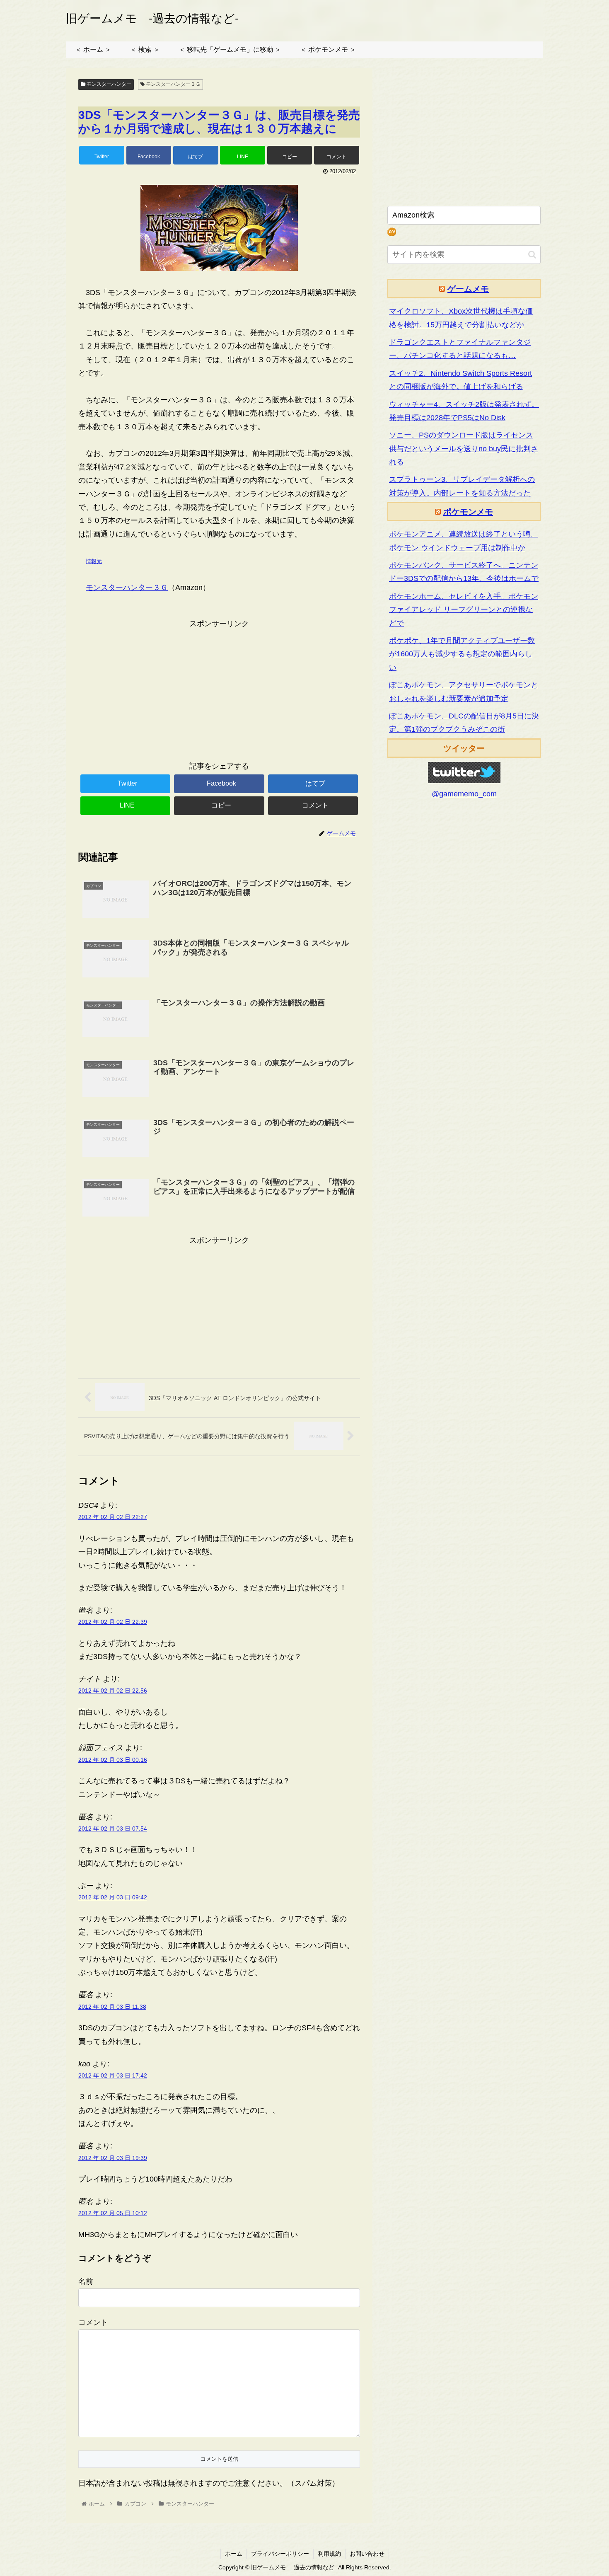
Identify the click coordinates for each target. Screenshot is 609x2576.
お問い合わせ (367, 2554)
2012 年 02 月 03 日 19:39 (113, 2158)
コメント (93, 2322)
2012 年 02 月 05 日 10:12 (113, 2213)
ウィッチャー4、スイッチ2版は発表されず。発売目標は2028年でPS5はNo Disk (464, 411)
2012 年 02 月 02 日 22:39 (113, 1622)
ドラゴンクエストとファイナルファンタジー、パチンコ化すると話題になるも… (460, 349)
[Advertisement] (219, 688)
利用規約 (329, 2554)
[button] (532, 255)
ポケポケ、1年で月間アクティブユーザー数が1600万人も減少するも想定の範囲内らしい (462, 654)
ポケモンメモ (468, 512)
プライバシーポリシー (280, 2554)
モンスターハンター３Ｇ (173, 84)
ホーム (234, 2554)
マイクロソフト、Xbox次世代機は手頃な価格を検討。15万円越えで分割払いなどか (461, 318)
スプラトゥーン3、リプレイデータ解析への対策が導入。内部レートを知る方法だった (462, 486)
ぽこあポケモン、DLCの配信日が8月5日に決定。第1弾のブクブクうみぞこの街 (464, 723)
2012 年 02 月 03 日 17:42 (113, 2075)
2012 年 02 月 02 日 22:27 (113, 1517)
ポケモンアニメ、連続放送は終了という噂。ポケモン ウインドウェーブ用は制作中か (464, 541)
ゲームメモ (468, 289)
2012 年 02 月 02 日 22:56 (113, 1691)
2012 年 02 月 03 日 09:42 (113, 1897)
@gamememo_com (464, 794)
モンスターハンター (108, 84)
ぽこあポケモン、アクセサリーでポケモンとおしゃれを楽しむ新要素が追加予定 (464, 692)
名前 (86, 2281)
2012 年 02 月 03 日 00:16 (113, 1760)
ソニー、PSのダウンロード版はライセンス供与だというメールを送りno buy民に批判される (464, 449)
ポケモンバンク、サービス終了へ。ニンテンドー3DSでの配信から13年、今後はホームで (464, 572)
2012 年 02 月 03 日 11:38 (112, 2007)
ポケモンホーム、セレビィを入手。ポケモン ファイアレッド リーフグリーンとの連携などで (464, 610)
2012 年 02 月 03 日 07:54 (113, 1829)
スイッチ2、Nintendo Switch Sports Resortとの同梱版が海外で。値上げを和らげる (460, 380)
